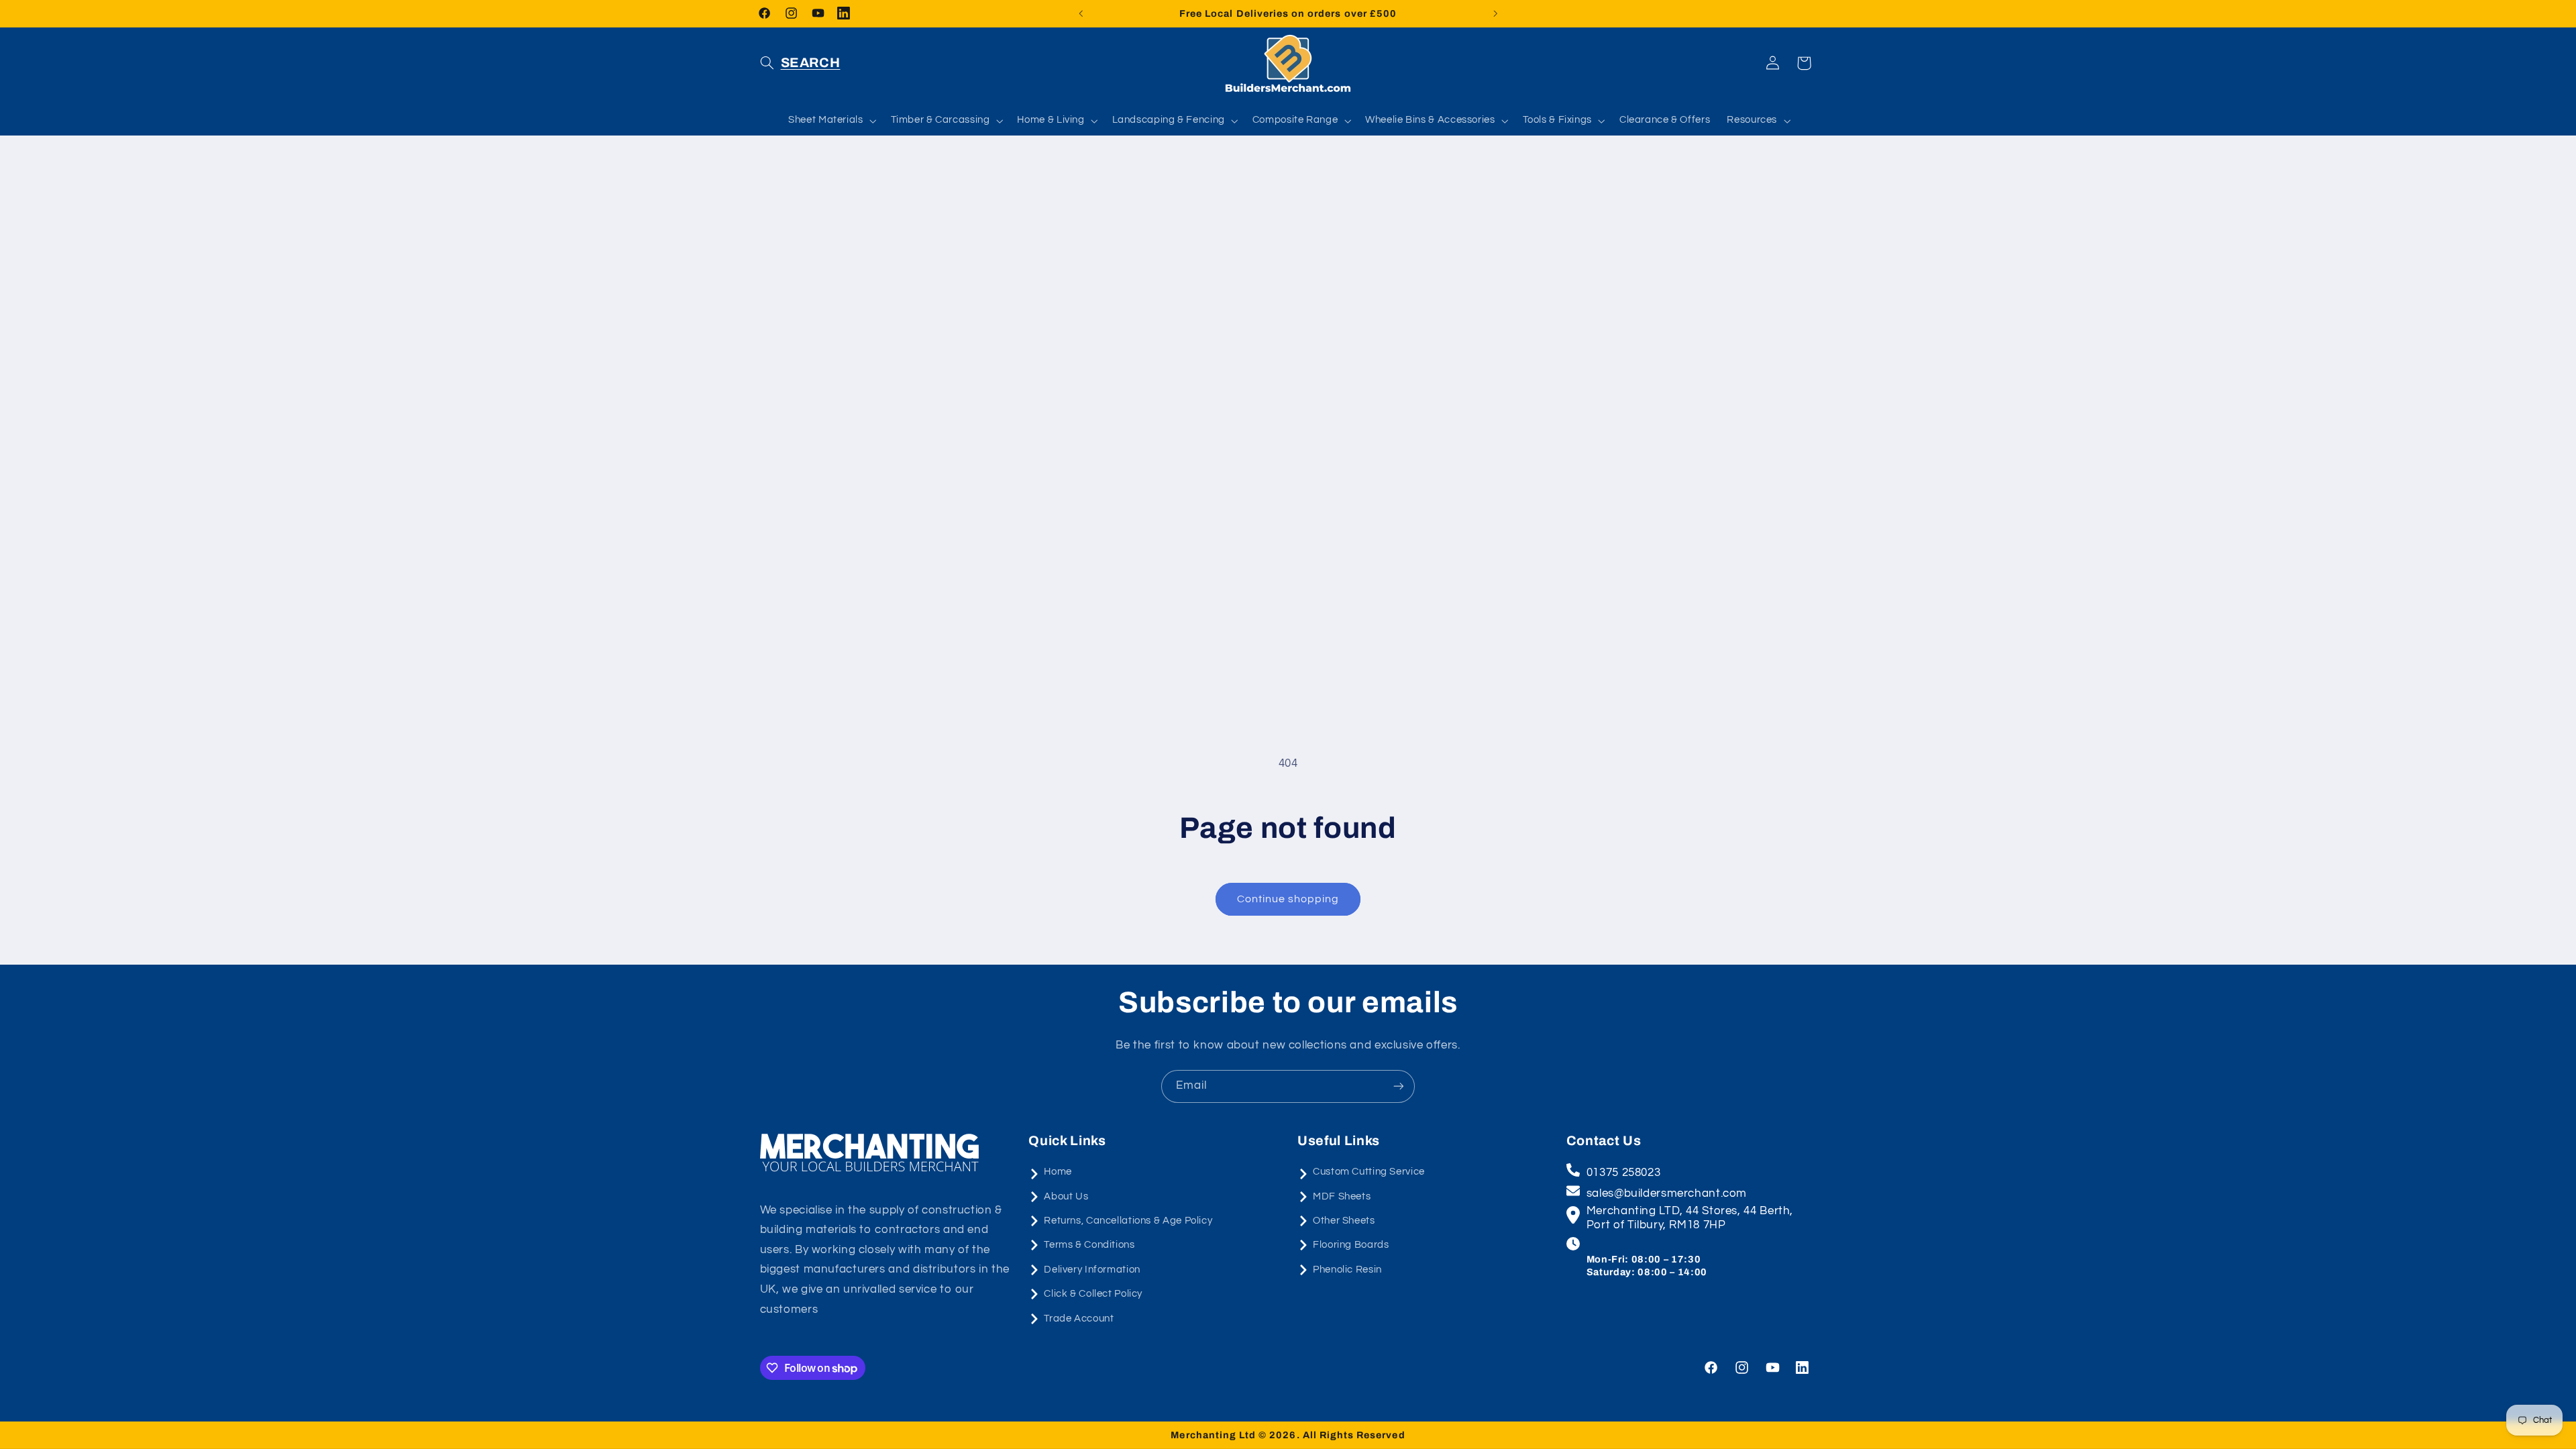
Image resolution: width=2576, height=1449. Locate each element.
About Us (1066, 1196)
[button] (800, 63)
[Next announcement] (1495, 13)
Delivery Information (1092, 1270)
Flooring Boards (1351, 1245)
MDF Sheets (1342, 1196)
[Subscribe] (1399, 1086)
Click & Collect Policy (1093, 1294)
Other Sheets (1344, 1221)
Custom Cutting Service (1369, 1172)
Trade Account (1079, 1319)
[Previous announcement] (1081, 13)
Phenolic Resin (1347, 1270)
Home (1058, 1172)
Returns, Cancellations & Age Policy (1128, 1221)
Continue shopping (1288, 899)
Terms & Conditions (1089, 1245)
